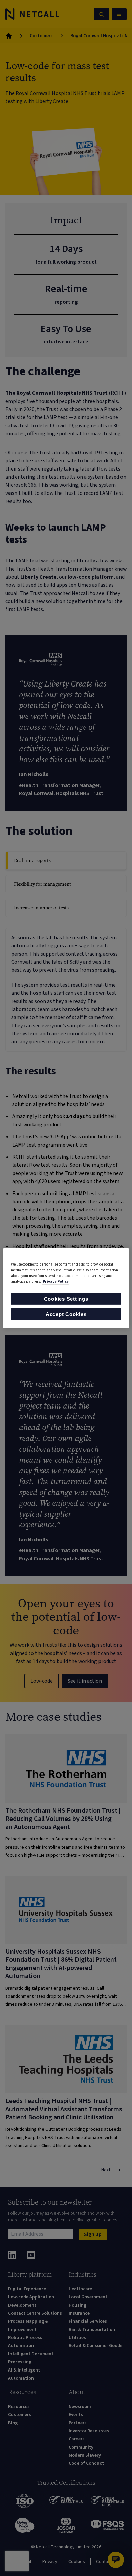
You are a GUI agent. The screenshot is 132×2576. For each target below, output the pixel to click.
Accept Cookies (66, 1314)
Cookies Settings (66, 1299)
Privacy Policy (56, 1282)
